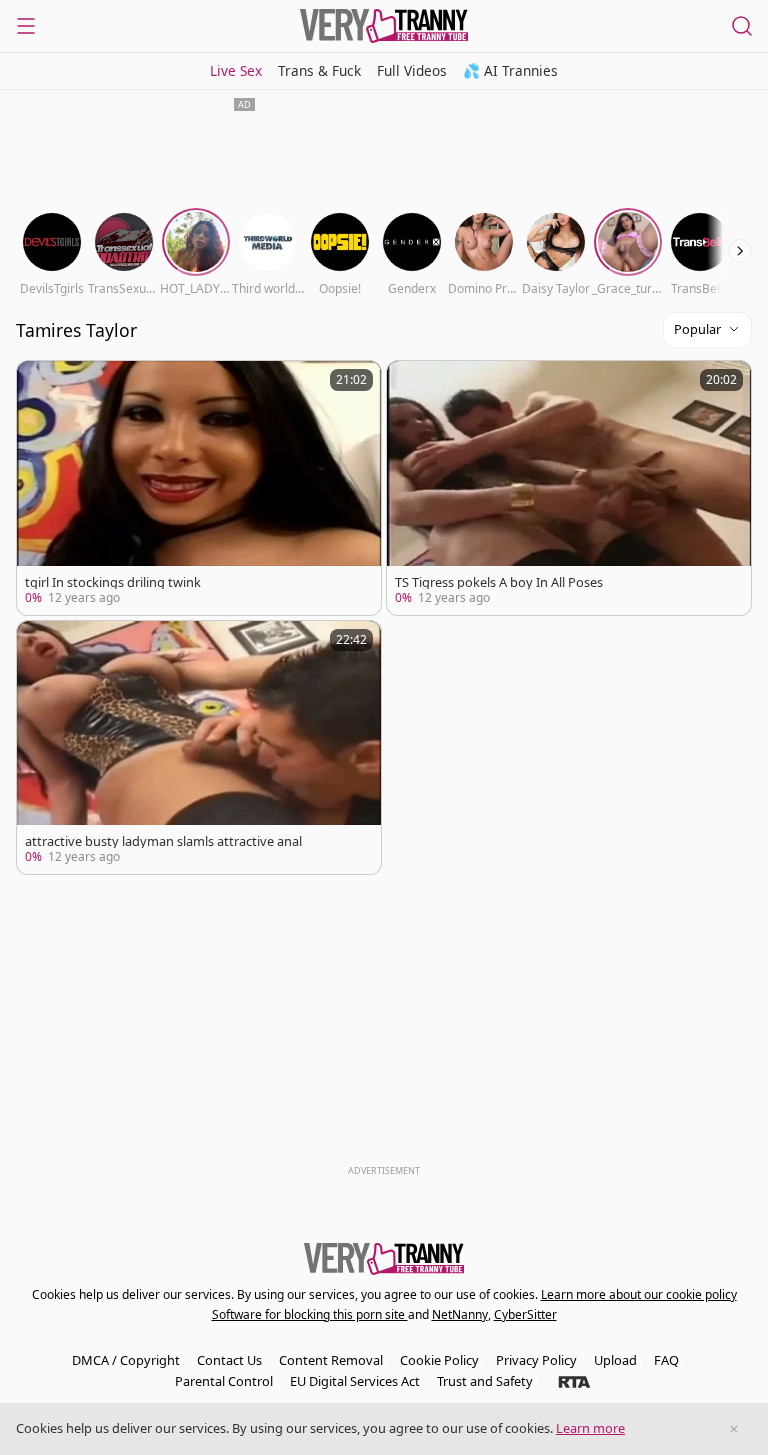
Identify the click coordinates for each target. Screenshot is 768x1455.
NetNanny (460, 1314)
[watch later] (41, 385)
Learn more (590, 1428)
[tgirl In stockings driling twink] (199, 488)
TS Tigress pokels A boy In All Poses (499, 582)
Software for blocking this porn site (310, 1314)
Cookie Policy (439, 1360)
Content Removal (331, 1360)
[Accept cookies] (734, 1429)
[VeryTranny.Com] (384, 26)
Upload (615, 1360)
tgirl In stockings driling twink (113, 582)
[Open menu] (26, 26)
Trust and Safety (485, 1381)
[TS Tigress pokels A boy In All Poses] (569, 488)
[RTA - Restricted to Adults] (574, 1381)
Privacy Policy (536, 1360)
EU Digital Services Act (355, 1381)
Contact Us (229, 1360)
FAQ (666, 1360)
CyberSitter (525, 1314)
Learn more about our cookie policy (639, 1294)
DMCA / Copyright (126, 1360)
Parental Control (224, 1381)
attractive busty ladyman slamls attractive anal (163, 841)
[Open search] (742, 26)
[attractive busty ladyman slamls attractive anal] (199, 748)
